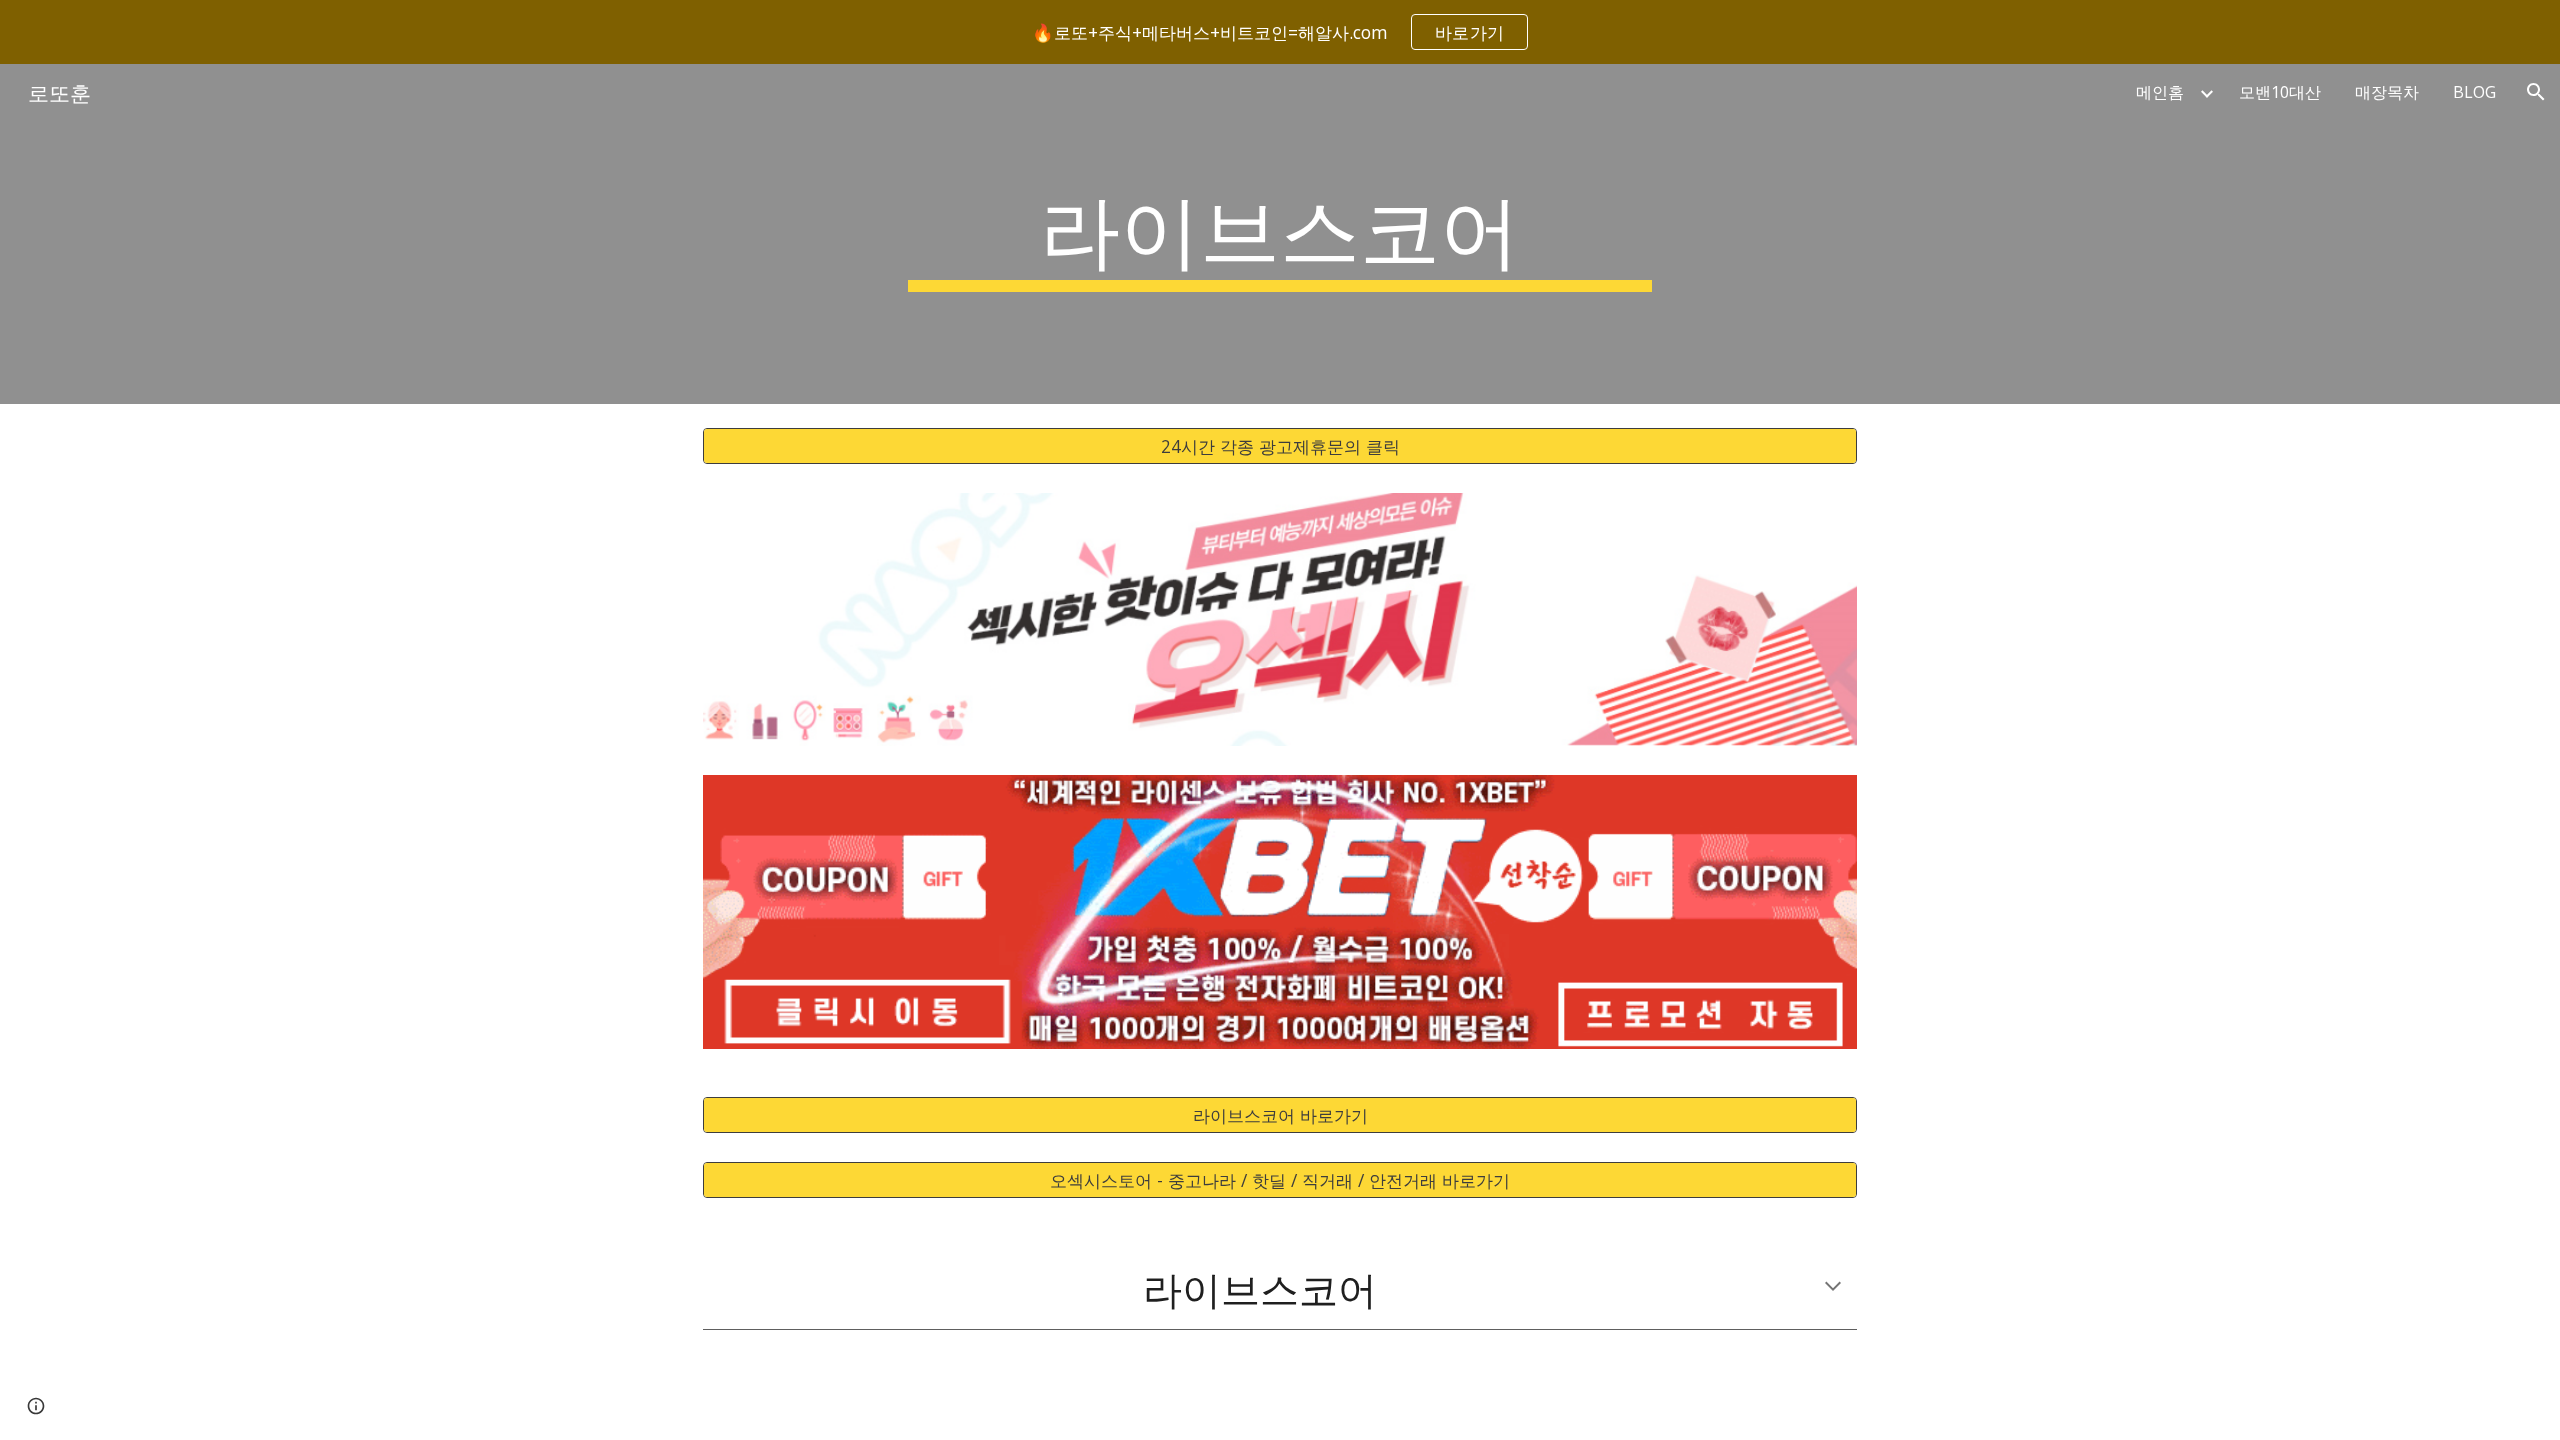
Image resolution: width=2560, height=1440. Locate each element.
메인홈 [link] (2160, 92)
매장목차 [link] (2387, 92)
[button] (2536, 92)
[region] (1280, 32)
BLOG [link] (2474, 92)
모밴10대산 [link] (2280, 92)
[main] (1280, 234)
